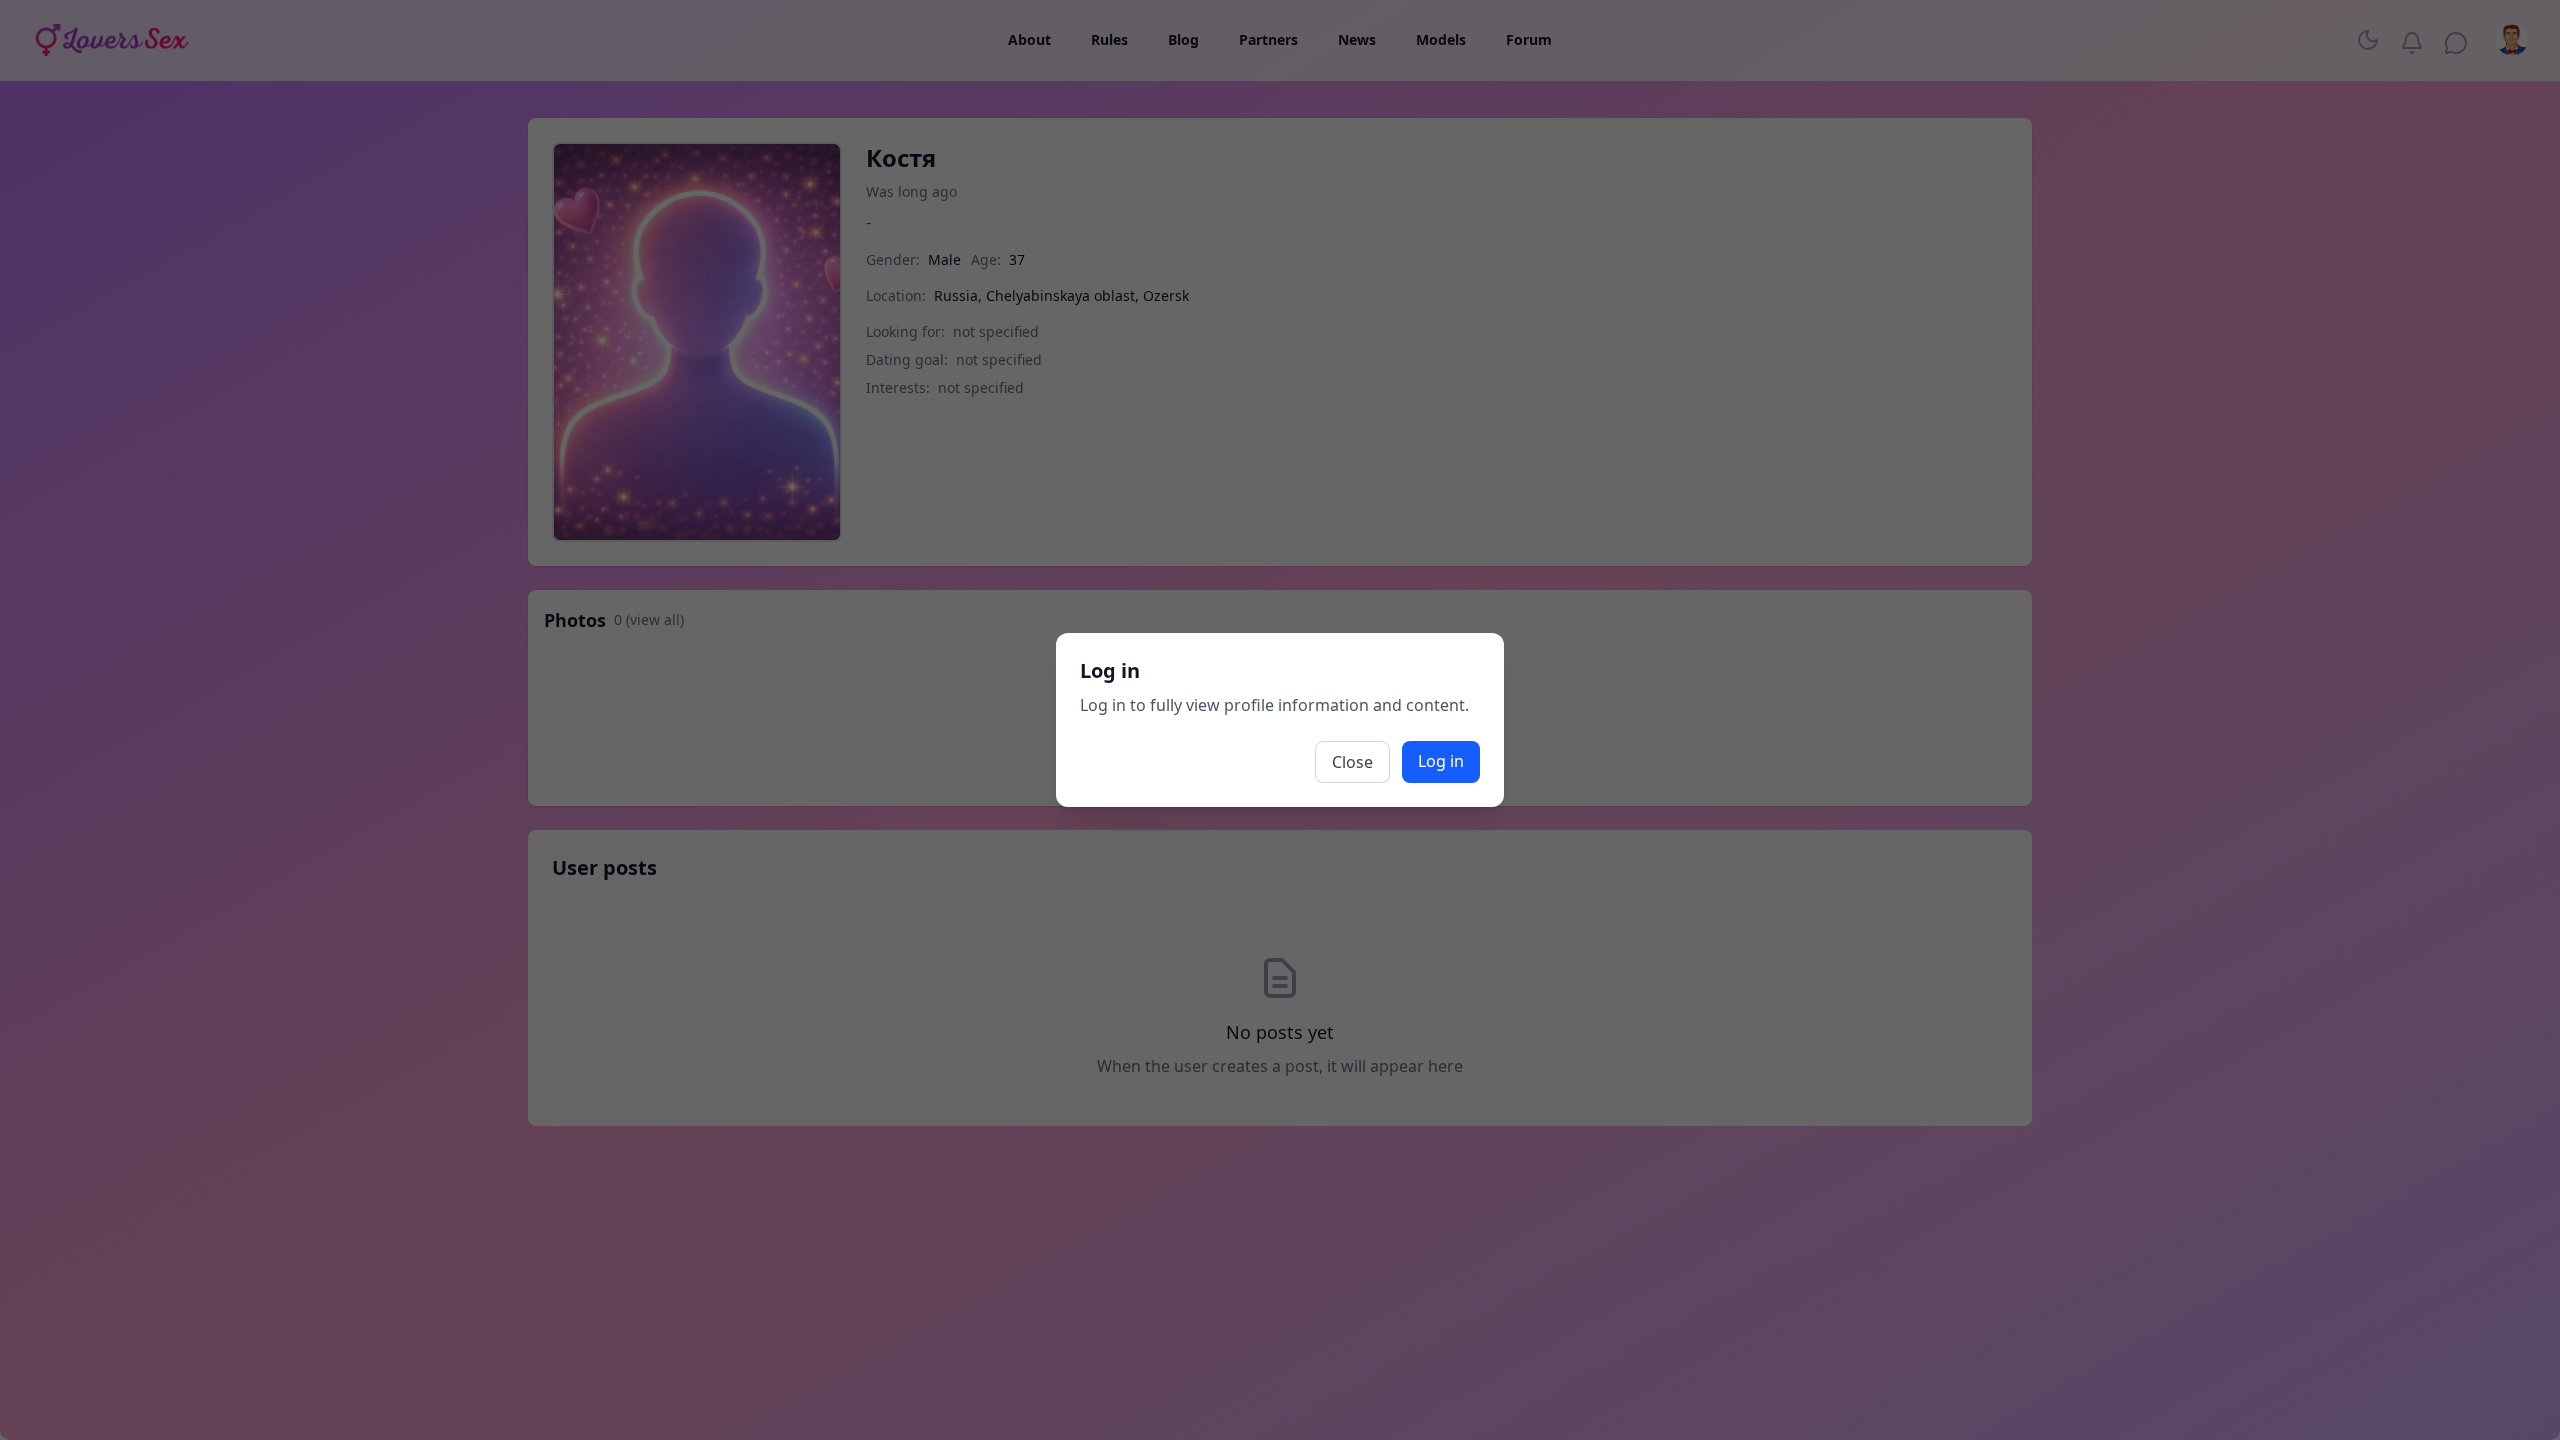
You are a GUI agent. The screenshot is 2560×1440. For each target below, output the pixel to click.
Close (1352, 762)
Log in (1441, 761)
